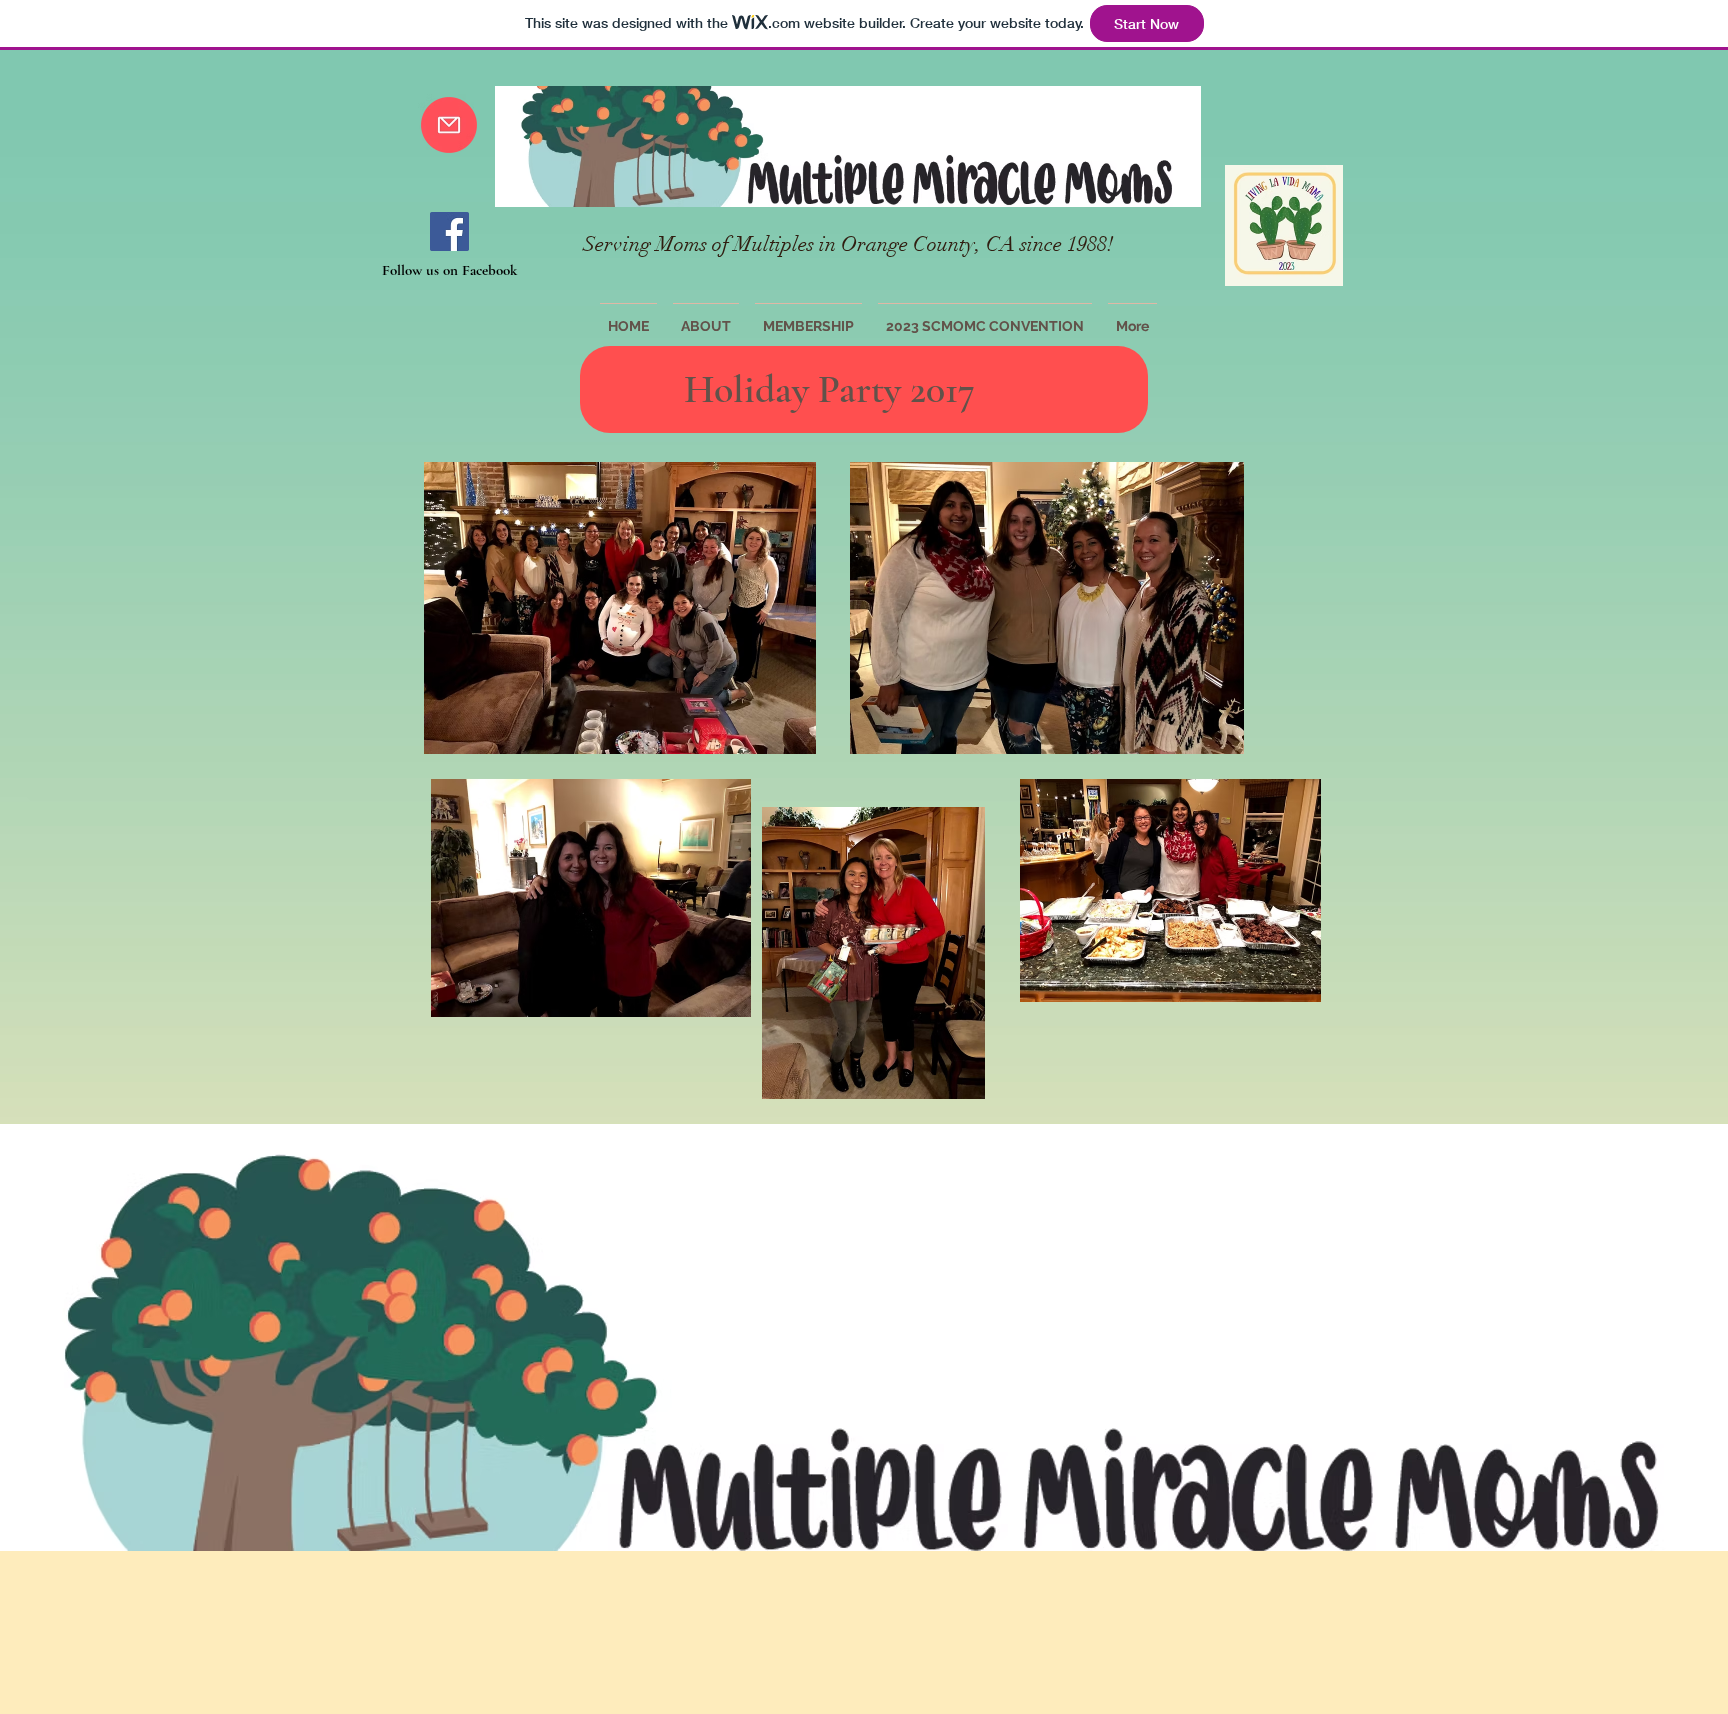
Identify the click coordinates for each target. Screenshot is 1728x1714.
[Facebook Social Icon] (449, 231)
